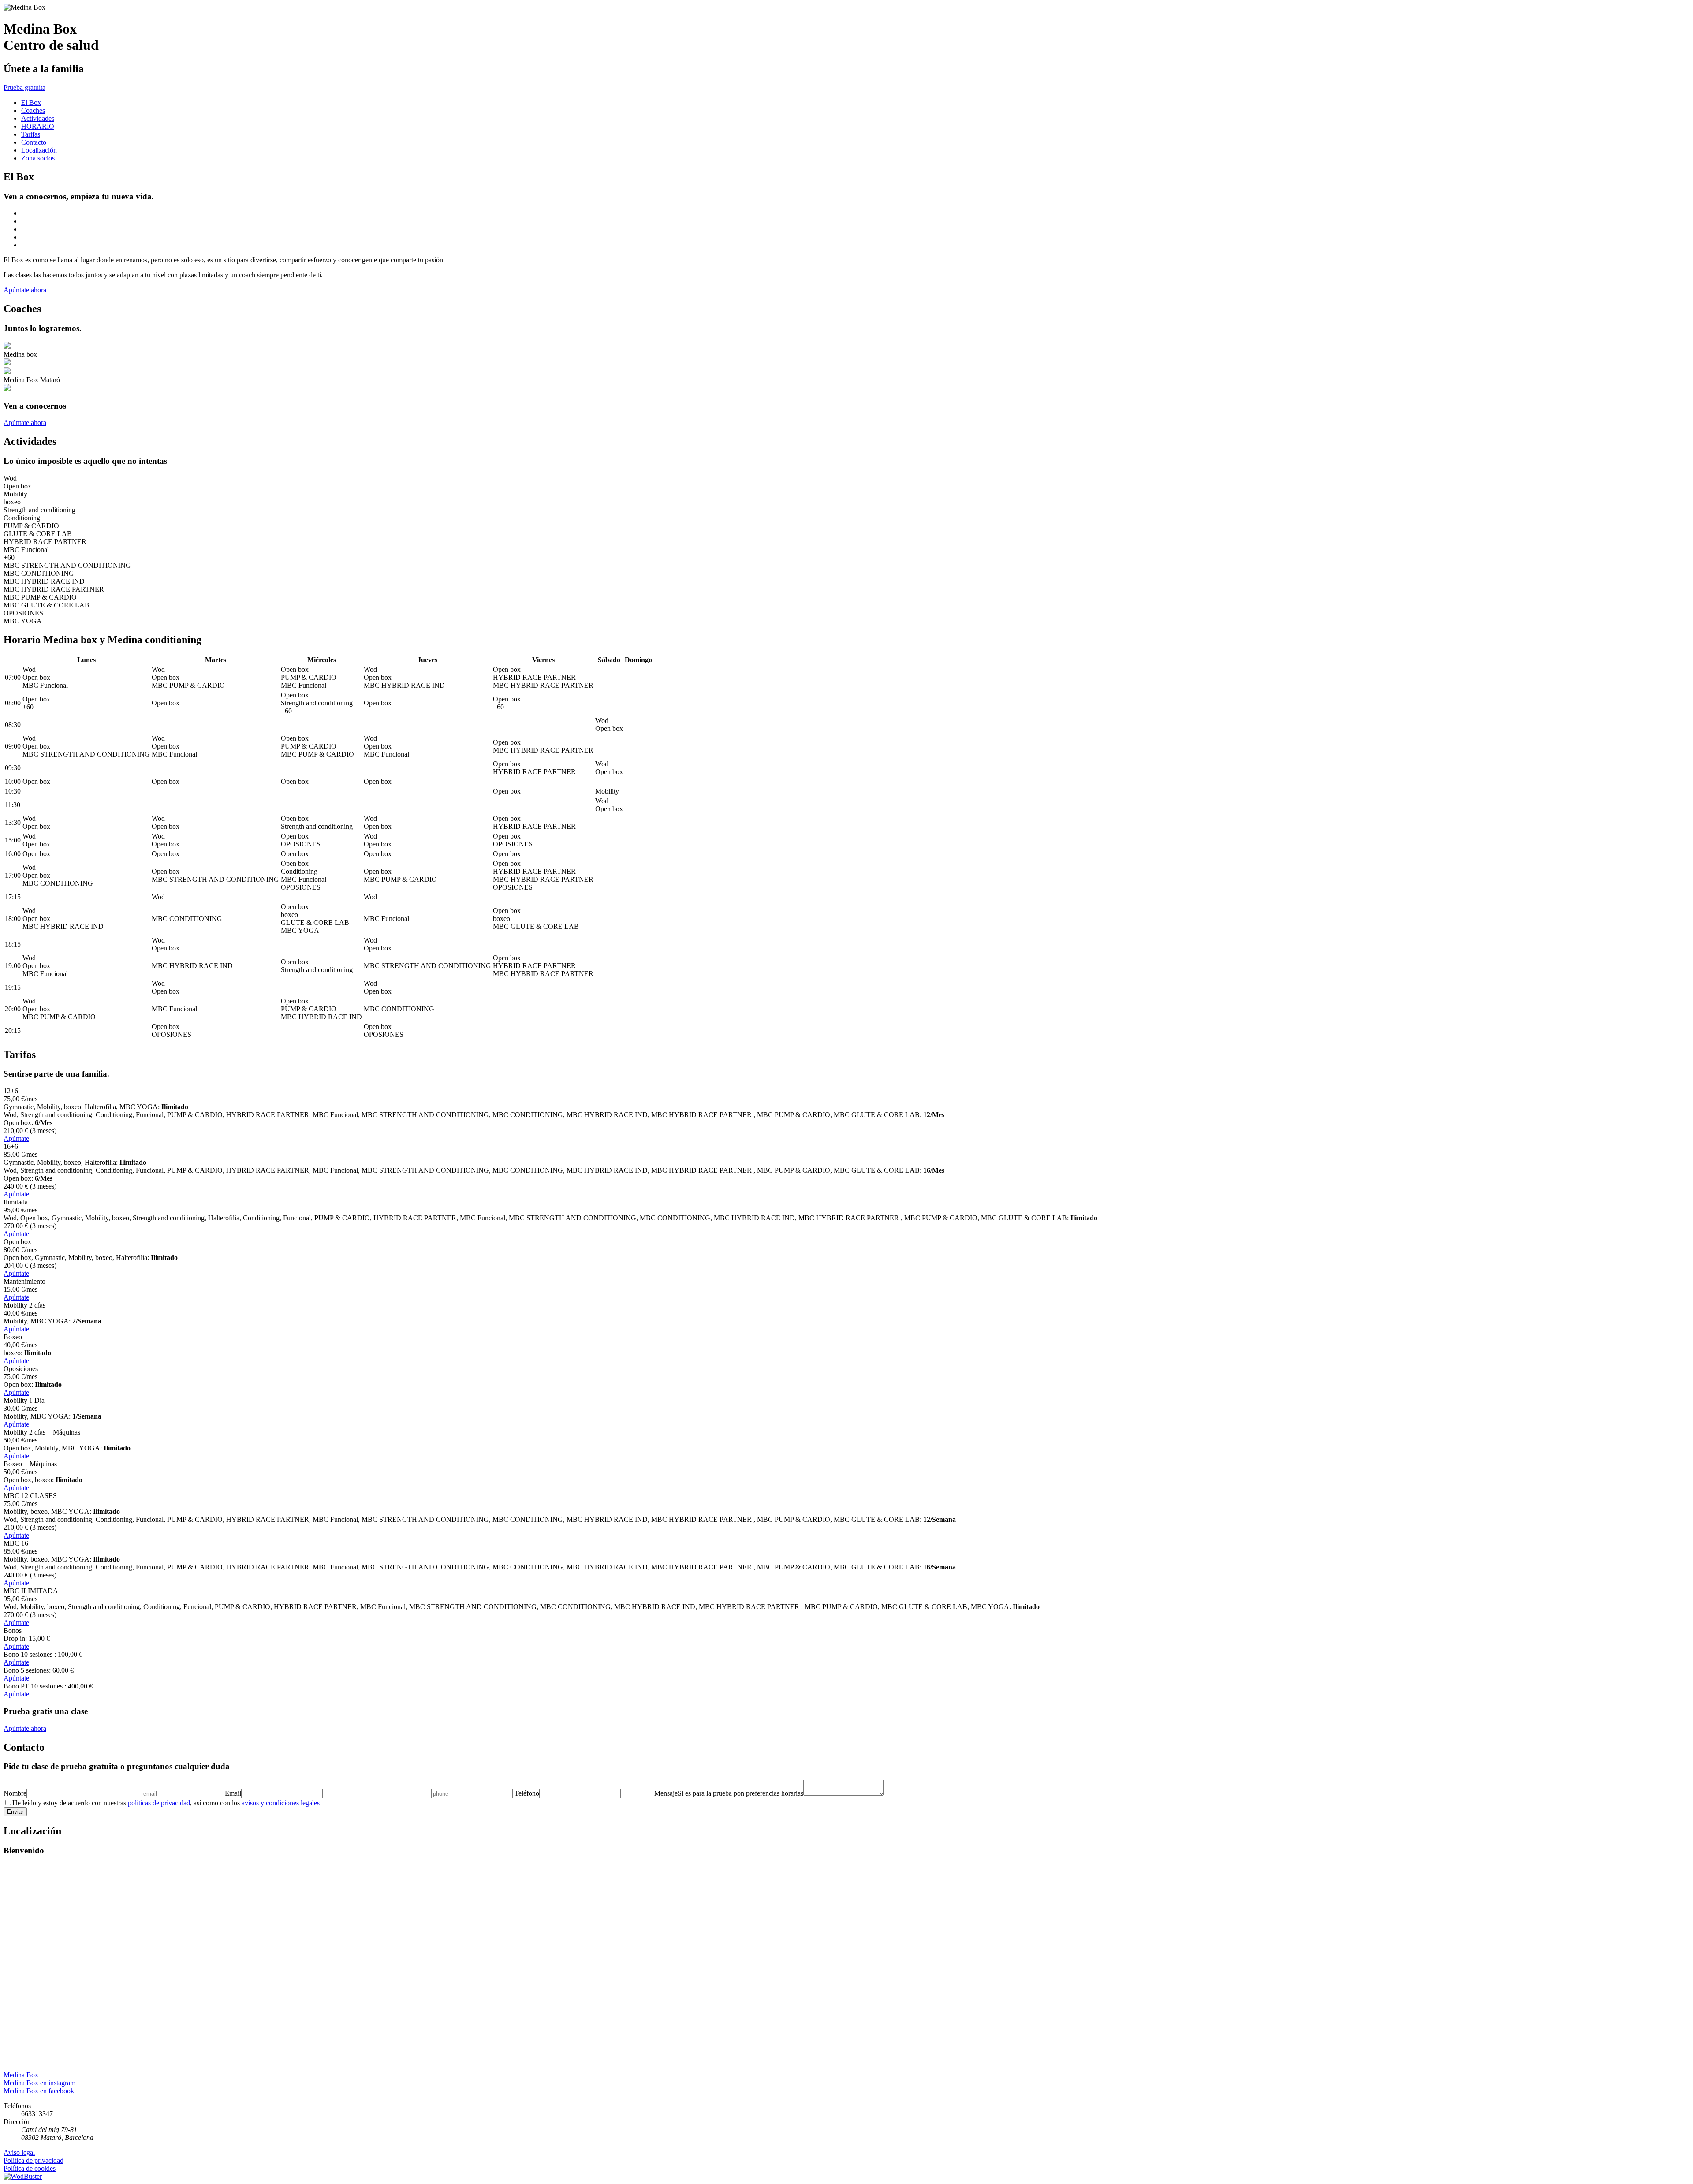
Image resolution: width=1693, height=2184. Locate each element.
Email (233, 1793)
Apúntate (16, 1139)
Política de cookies (30, 2168)
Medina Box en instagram (39, 2083)
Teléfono (527, 1793)
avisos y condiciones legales (281, 1803)
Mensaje (666, 1793)
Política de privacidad (34, 2160)
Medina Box (21, 2075)
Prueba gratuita (24, 88)
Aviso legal (19, 2152)
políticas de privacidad (159, 1803)
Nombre (15, 1793)
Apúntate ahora (25, 290)
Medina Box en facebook (39, 2091)
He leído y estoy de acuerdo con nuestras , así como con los (166, 1803)
